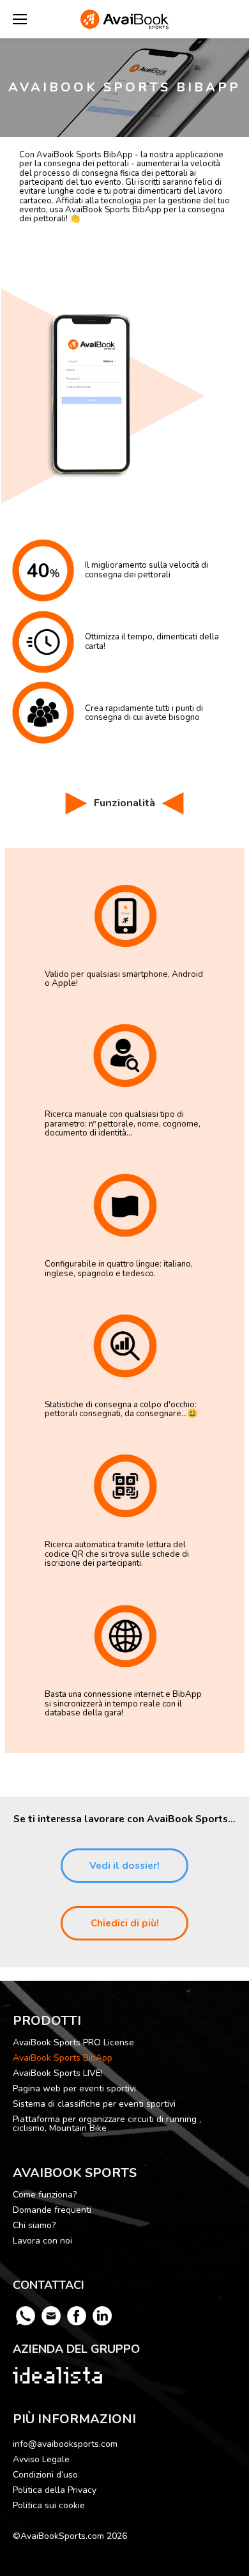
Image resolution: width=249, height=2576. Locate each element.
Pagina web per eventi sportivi (74, 2089)
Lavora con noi (42, 2241)
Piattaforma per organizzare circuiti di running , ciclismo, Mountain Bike (107, 2124)
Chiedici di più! (125, 1923)
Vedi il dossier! (124, 1866)
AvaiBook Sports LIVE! (58, 2073)
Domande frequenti (52, 2210)
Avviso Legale (41, 2459)
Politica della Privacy (55, 2490)
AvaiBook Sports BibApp (63, 2058)
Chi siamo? (34, 2226)
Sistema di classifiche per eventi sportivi (94, 2104)
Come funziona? (45, 2195)
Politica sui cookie (49, 2505)
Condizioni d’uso (45, 2475)
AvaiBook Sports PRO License (73, 2043)
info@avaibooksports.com (65, 2444)
